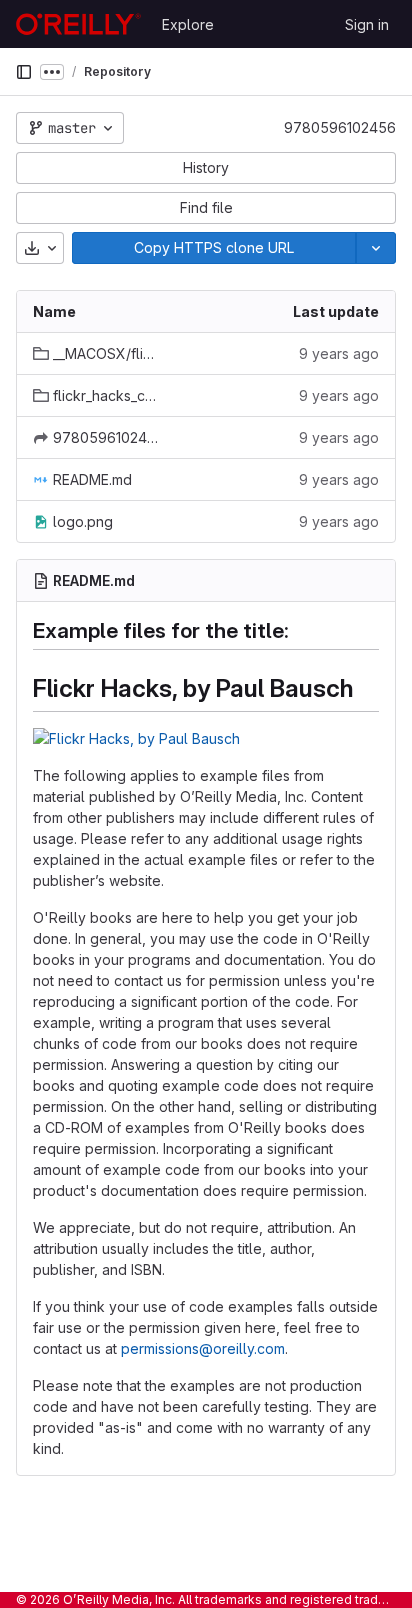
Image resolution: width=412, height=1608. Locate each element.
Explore (188, 24)
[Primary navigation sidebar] (24, 72)
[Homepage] (78, 24)
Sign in (367, 24)
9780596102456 (340, 127)
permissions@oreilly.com (203, 1348)
